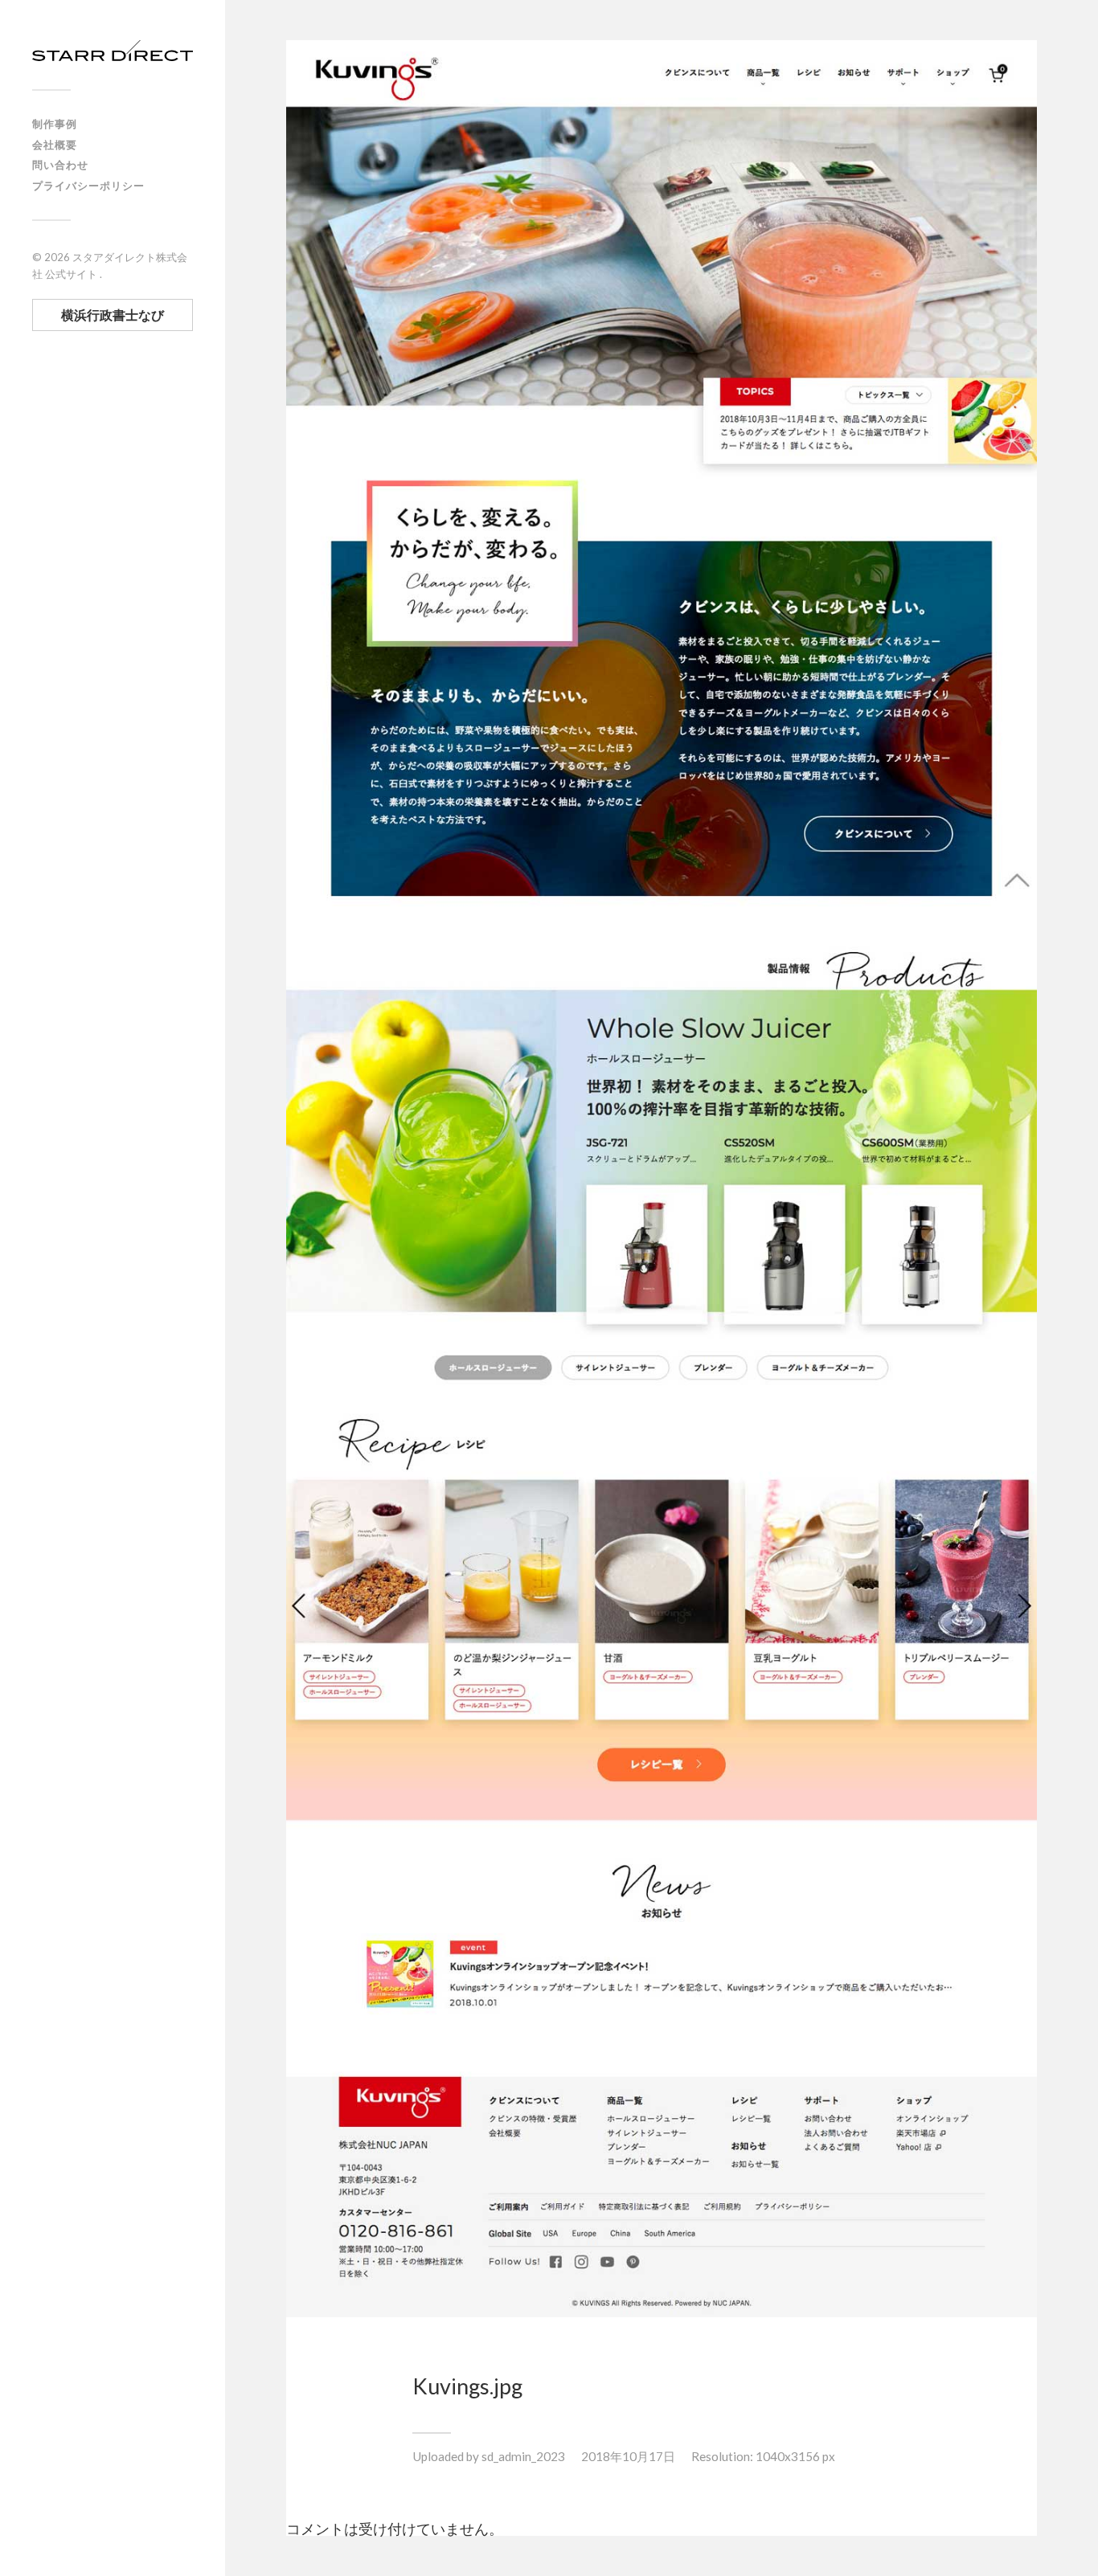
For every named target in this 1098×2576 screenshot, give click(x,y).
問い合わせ (60, 165)
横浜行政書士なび (113, 315)
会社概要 (55, 145)
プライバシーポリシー (88, 186)
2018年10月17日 (628, 2456)
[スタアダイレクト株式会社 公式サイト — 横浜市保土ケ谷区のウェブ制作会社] (113, 51)
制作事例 (55, 124)
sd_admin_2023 (523, 2456)
